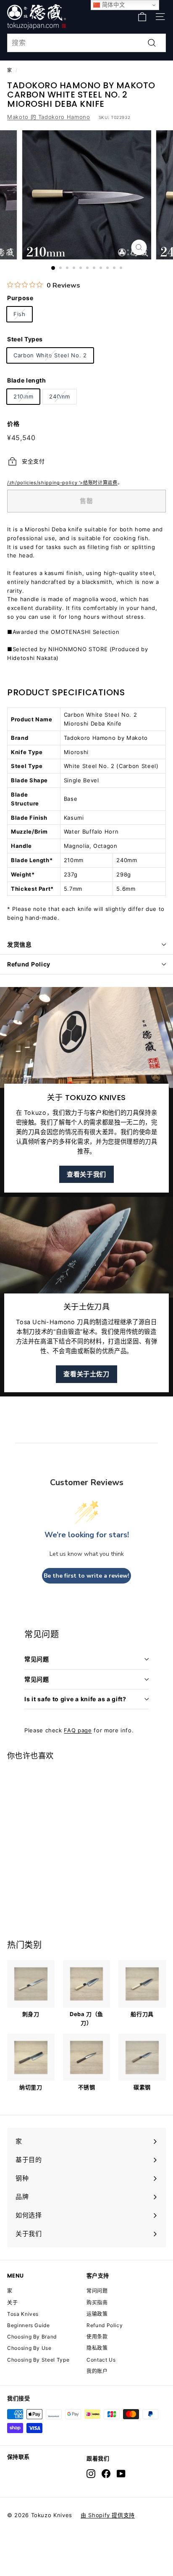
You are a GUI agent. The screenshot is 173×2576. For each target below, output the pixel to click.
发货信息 (20, 944)
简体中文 (112, 5)
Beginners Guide (29, 2325)
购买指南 (97, 2303)
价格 (13, 424)
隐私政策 (97, 2348)
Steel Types (25, 339)
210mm (23, 396)
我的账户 (97, 2371)
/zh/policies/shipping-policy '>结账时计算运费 (62, 483)
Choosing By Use (29, 2348)
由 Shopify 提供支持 (108, 2515)
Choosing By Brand (32, 2337)
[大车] (142, 17)
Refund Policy (29, 964)
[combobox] (86, 43)
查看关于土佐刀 (86, 1374)
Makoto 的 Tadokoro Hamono (49, 117)
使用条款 (97, 2337)
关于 (12, 2303)
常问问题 (97, 2291)
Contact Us (101, 2360)
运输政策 (97, 2314)
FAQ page (78, 1730)
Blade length (27, 380)
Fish (20, 314)
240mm (59, 396)
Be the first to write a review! (86, 1576)
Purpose (20, 298)
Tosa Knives (23, 2314)
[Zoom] (139, 247)
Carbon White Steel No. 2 (50, 355)
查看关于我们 (86, 1174)
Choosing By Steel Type (38, 2360)
